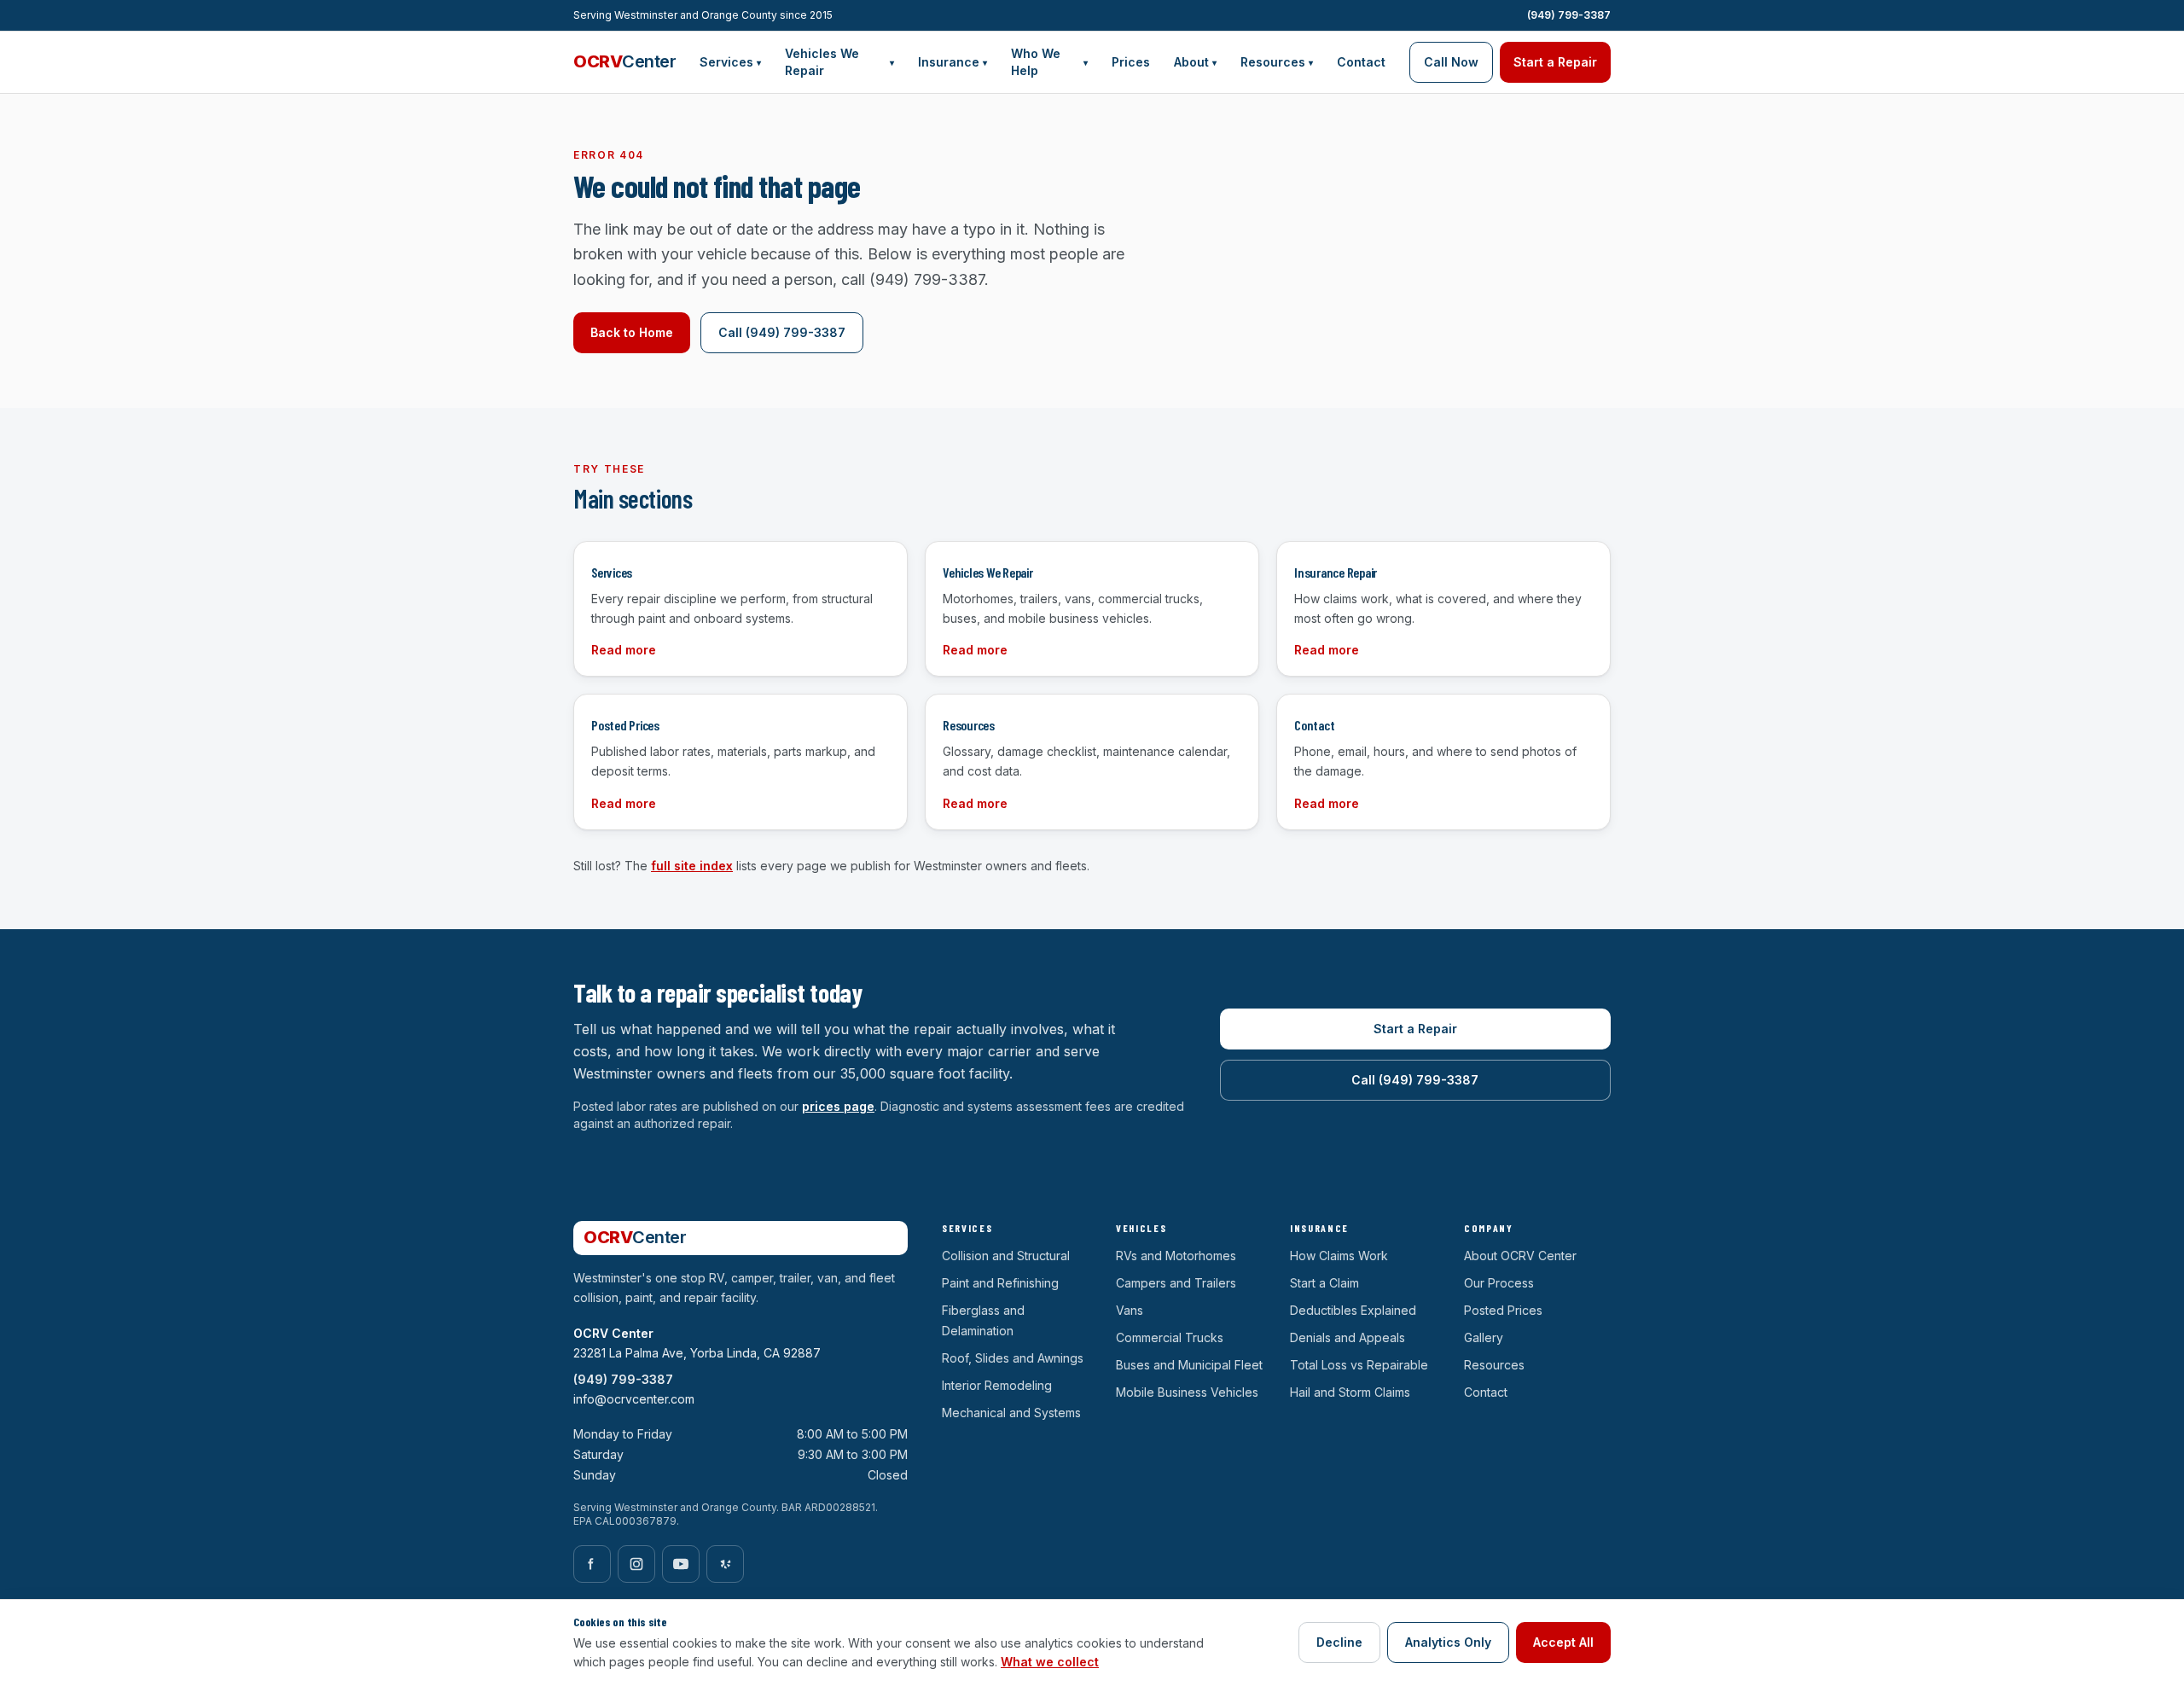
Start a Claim (1324, 1283)
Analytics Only (1448, 1642)
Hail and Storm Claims (1350, 1392)
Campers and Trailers (1176, 1283)
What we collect (1050, 1662)
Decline (1339, 1642)
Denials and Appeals (1348, 1337)
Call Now (1451, 62)
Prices (1131, 62)
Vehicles (1141, 1228)
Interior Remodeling (997, 1385)
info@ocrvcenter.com (634, 1399)
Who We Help (1049, 62)
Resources (1277, 62)
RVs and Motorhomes (1176, 1256)
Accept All (1563, 1642)
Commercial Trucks (1170, 1337)
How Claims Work (1339, 1256)
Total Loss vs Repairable (1359, 1365)
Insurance (953, 62)
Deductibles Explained (1353, 1310)
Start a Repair (1555, 62)
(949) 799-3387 (1569, 15)
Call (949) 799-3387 (782, 332)
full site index (692, 866)
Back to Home (632, 332)
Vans (1130, 1310)
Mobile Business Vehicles (1187, 1392)
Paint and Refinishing (1000, 1283)
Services (730, 62)
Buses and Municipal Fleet (1189, 1365)
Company (1489, 1228)
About (1195, 62)
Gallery (1484, 1337)
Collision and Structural (1006, 1256)
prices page (838, 1106)
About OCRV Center (1520, 1256)
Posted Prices (1503, 1310)
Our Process (1499, 1283)
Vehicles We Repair (839, 62)
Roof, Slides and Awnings (1013, 1358)
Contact (1361, 62)
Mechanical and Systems (1011, 1413)
